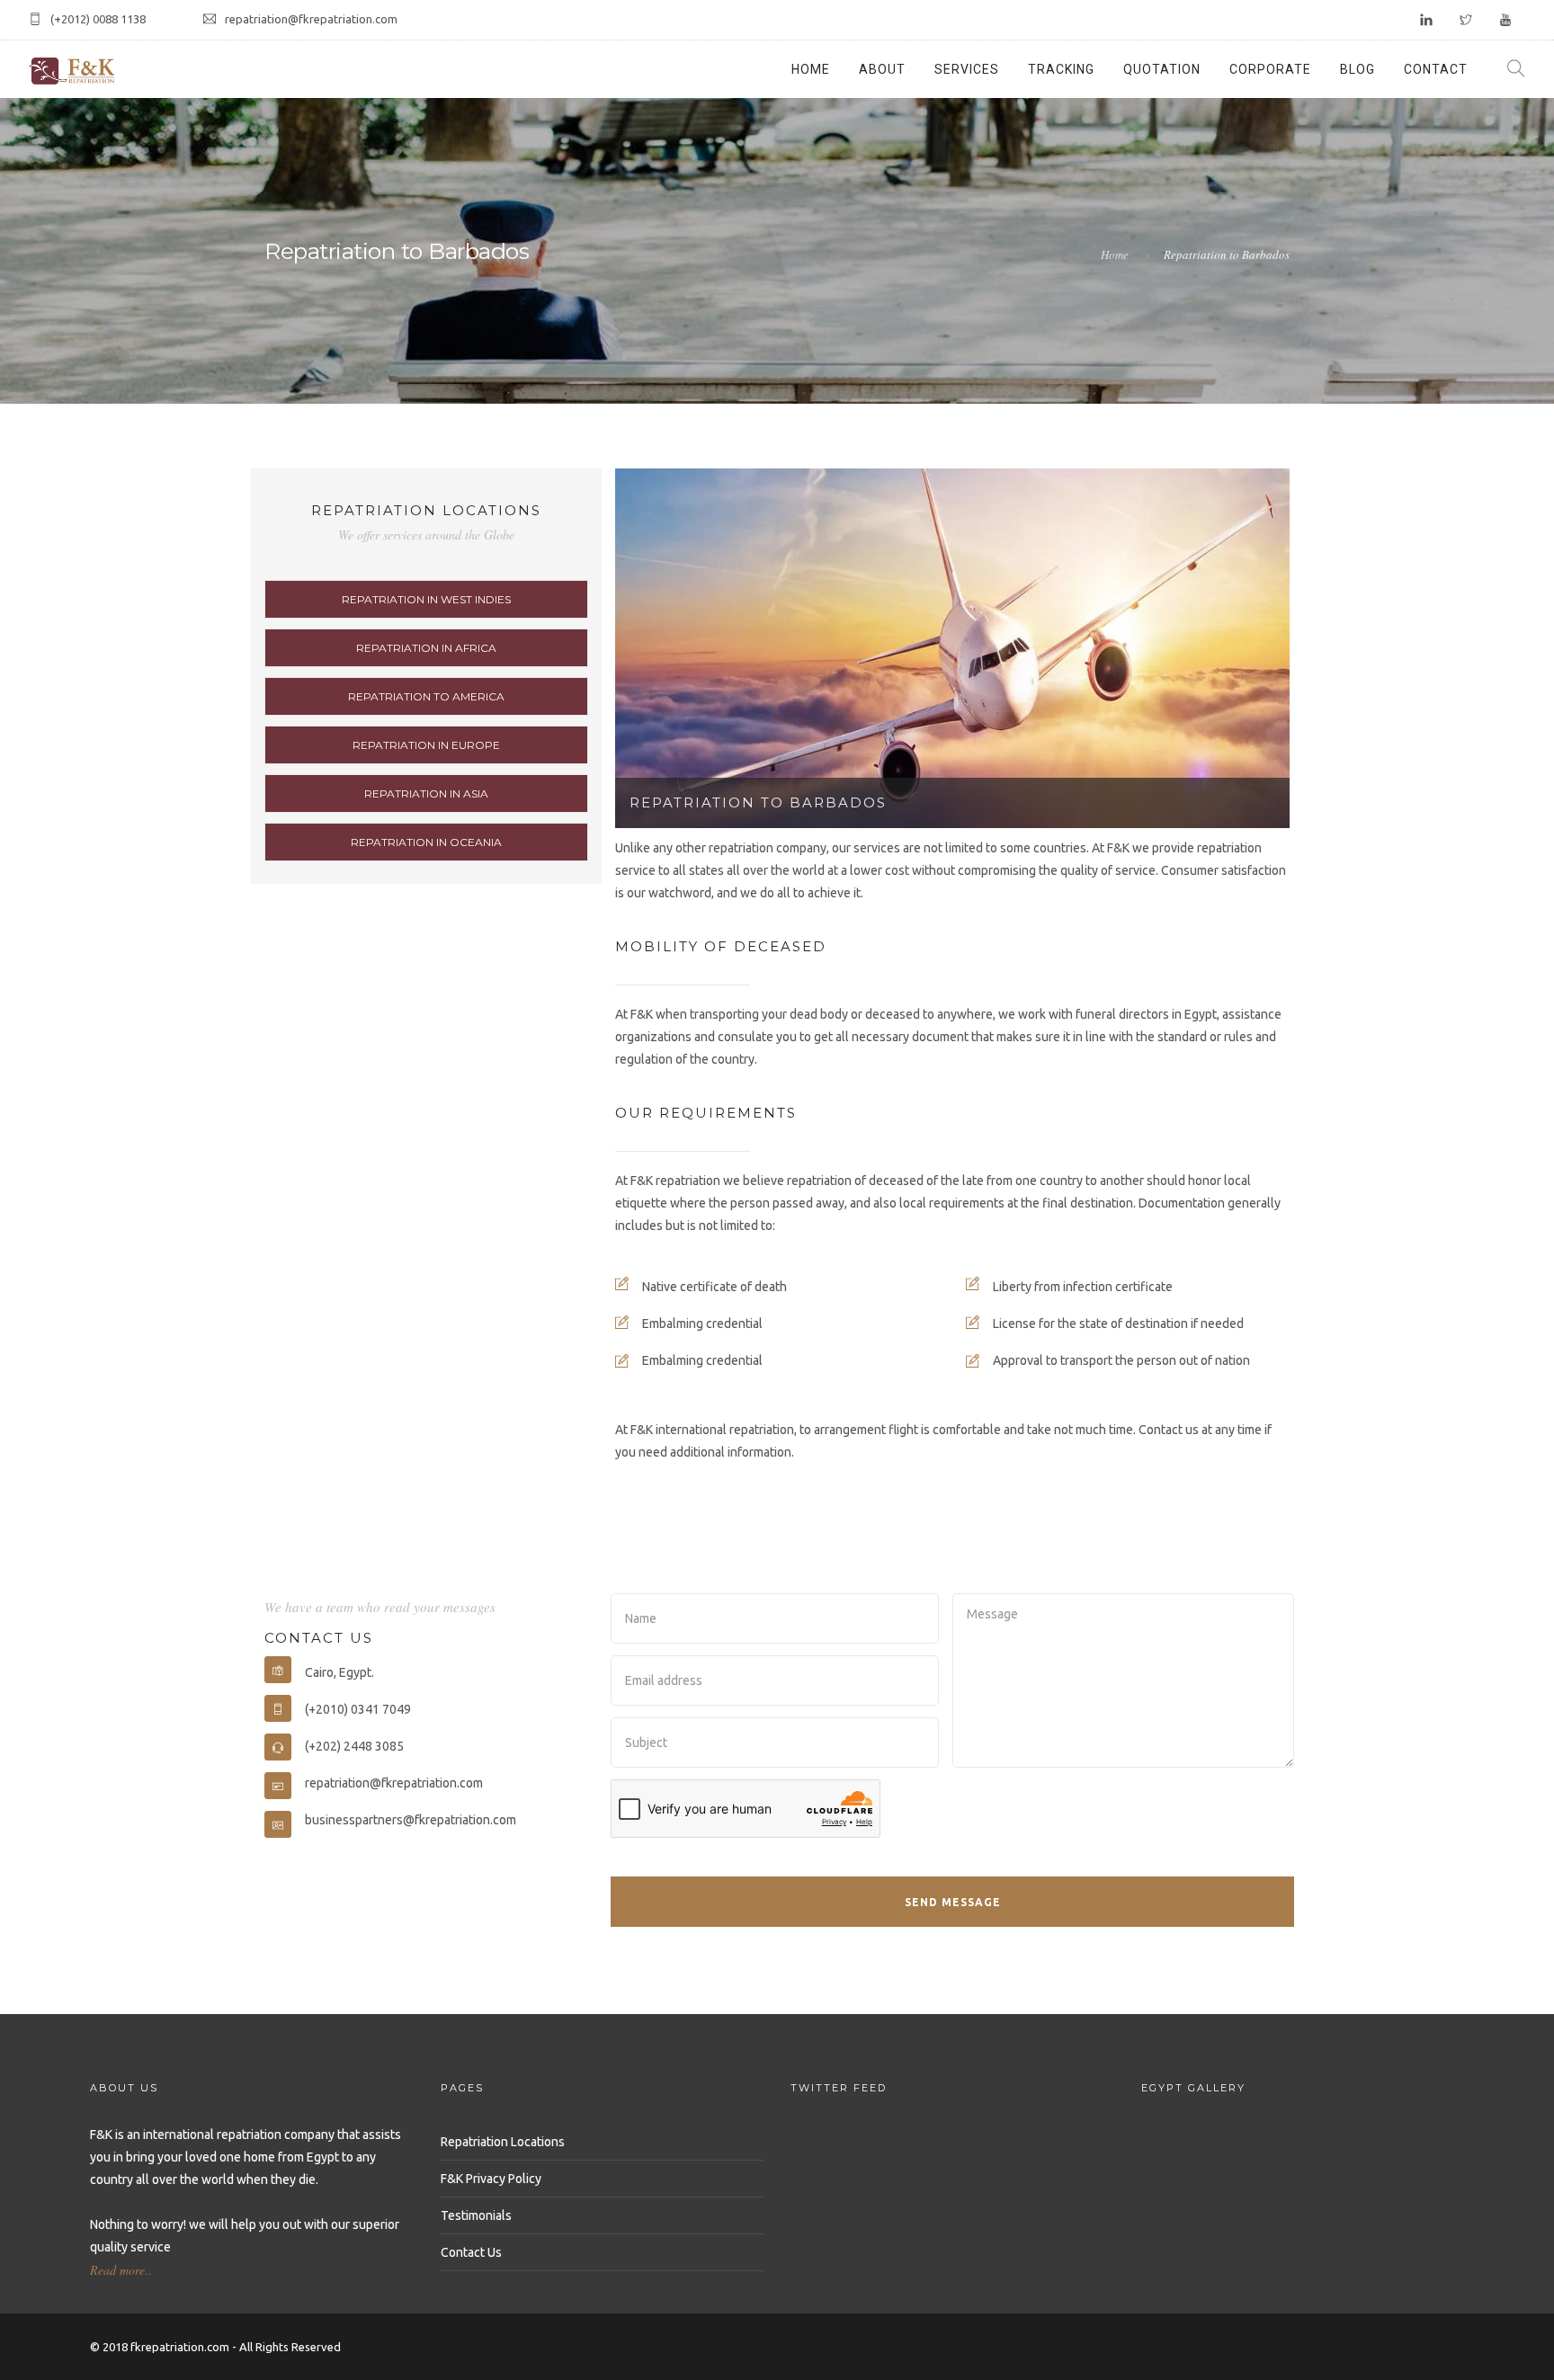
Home (811, 69)
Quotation (1162, 69)
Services (967, 69)
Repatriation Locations (503, 2142)
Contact (1436, 69)
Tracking (1061, 69)
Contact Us (471, 2252)
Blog (1358, 69)
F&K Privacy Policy (491, 2179)
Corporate (1270, 69)
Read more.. (121, 2270)
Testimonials (476, 2215)
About (882, 69)
